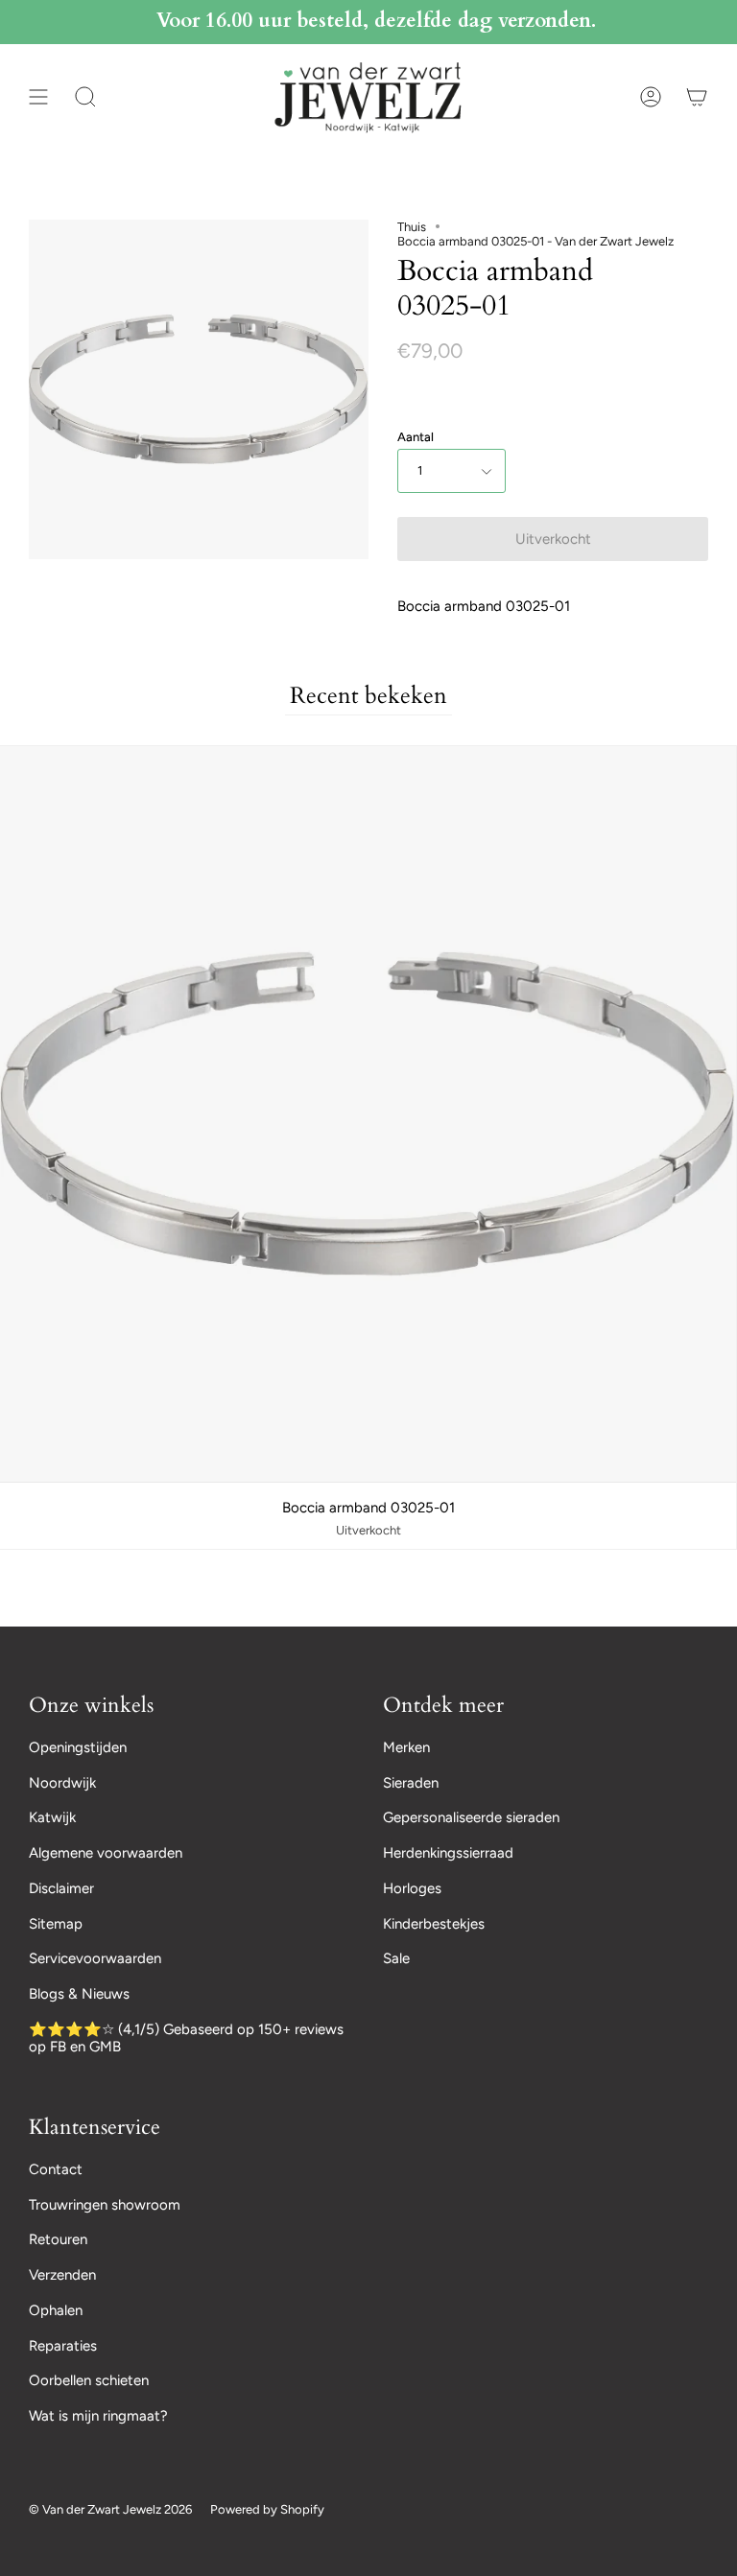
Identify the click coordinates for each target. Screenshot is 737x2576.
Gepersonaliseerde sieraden (471, 1817)
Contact (56, 2169)
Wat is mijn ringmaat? (98, 2416)
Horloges (412, 1888)
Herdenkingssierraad (448, 1853)
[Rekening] (651, 97)
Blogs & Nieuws (79, 1994)
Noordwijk (62, 1783)
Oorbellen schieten (89, 2380)
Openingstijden (78, 1747)
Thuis (412, 227)
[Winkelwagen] (697, 97)
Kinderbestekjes (434, 1924)
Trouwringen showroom (105, 2205)
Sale (396, 1958)
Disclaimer (61, 1888)
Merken (406, 1747)
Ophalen (56, 2310)
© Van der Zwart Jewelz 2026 (110, 2509)
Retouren (58, 2239)
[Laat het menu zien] (38, 97)
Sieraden (411, 1783)
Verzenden (62, 2275)
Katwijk (52, 1817)
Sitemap (56, 1924)
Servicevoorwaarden (95, 1958)
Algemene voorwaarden (106, 1853)
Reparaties (63, 2346)
